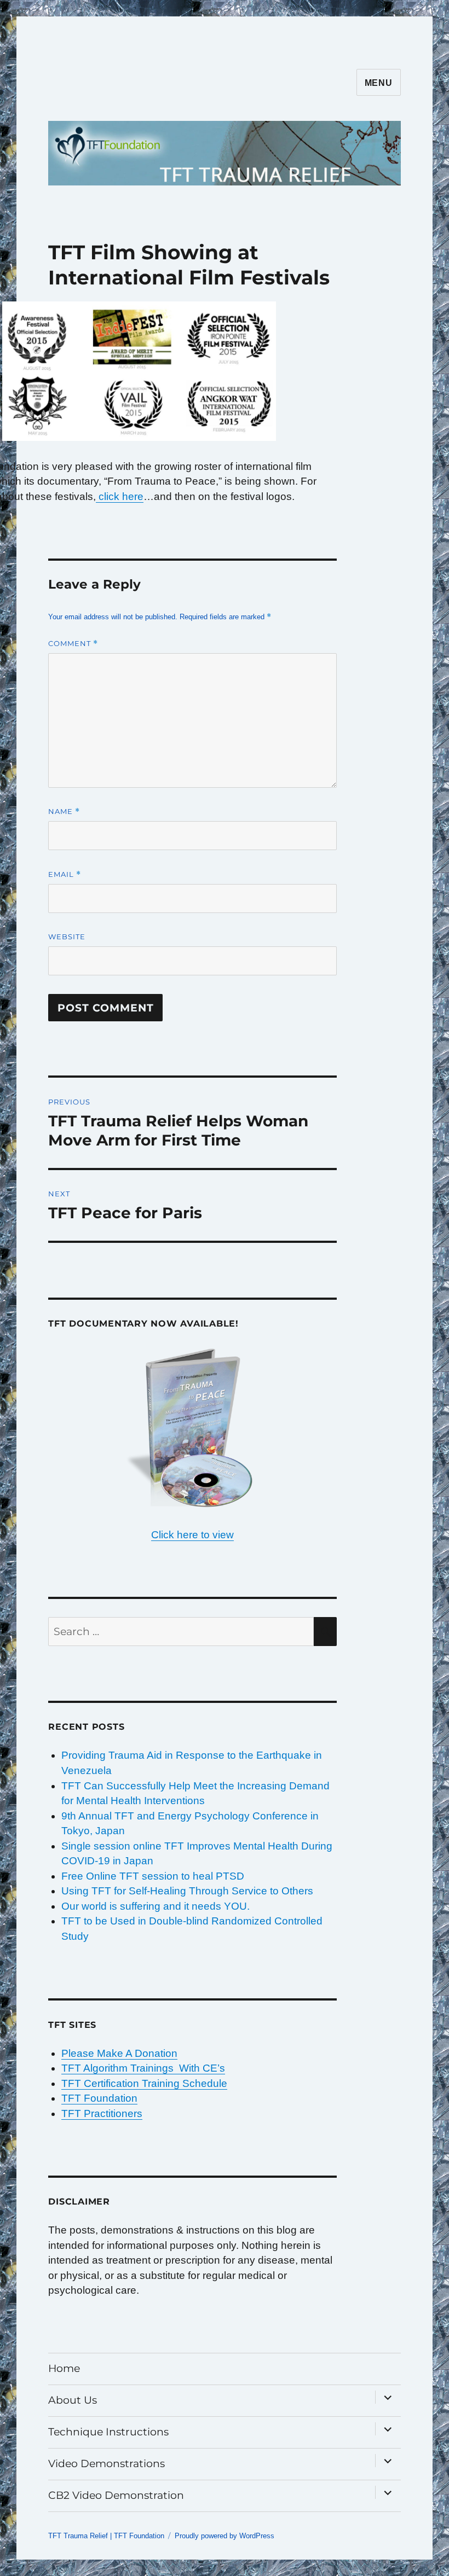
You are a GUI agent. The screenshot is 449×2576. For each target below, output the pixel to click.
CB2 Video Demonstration (116, 2495)
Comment (73, 644)
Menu (379, 83)
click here (120, 496)
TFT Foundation (99, 2098)
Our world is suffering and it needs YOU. (156, 1906)
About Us (73, 2400)
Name (64, 812)
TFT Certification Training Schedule (144, 2083)
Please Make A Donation (119, 2053)
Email (65, 874)
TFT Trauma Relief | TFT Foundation (106, 2536)
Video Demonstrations (107, 2464)
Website (67, 937)
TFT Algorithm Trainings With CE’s (143, 2068)
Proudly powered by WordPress (225, 2536)
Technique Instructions (108, 2432)
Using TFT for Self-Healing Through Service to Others (187, 1891)
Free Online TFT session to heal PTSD (153, 1876)
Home (64, 2368)
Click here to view (192, 1535)
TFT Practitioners (102, 2113)
